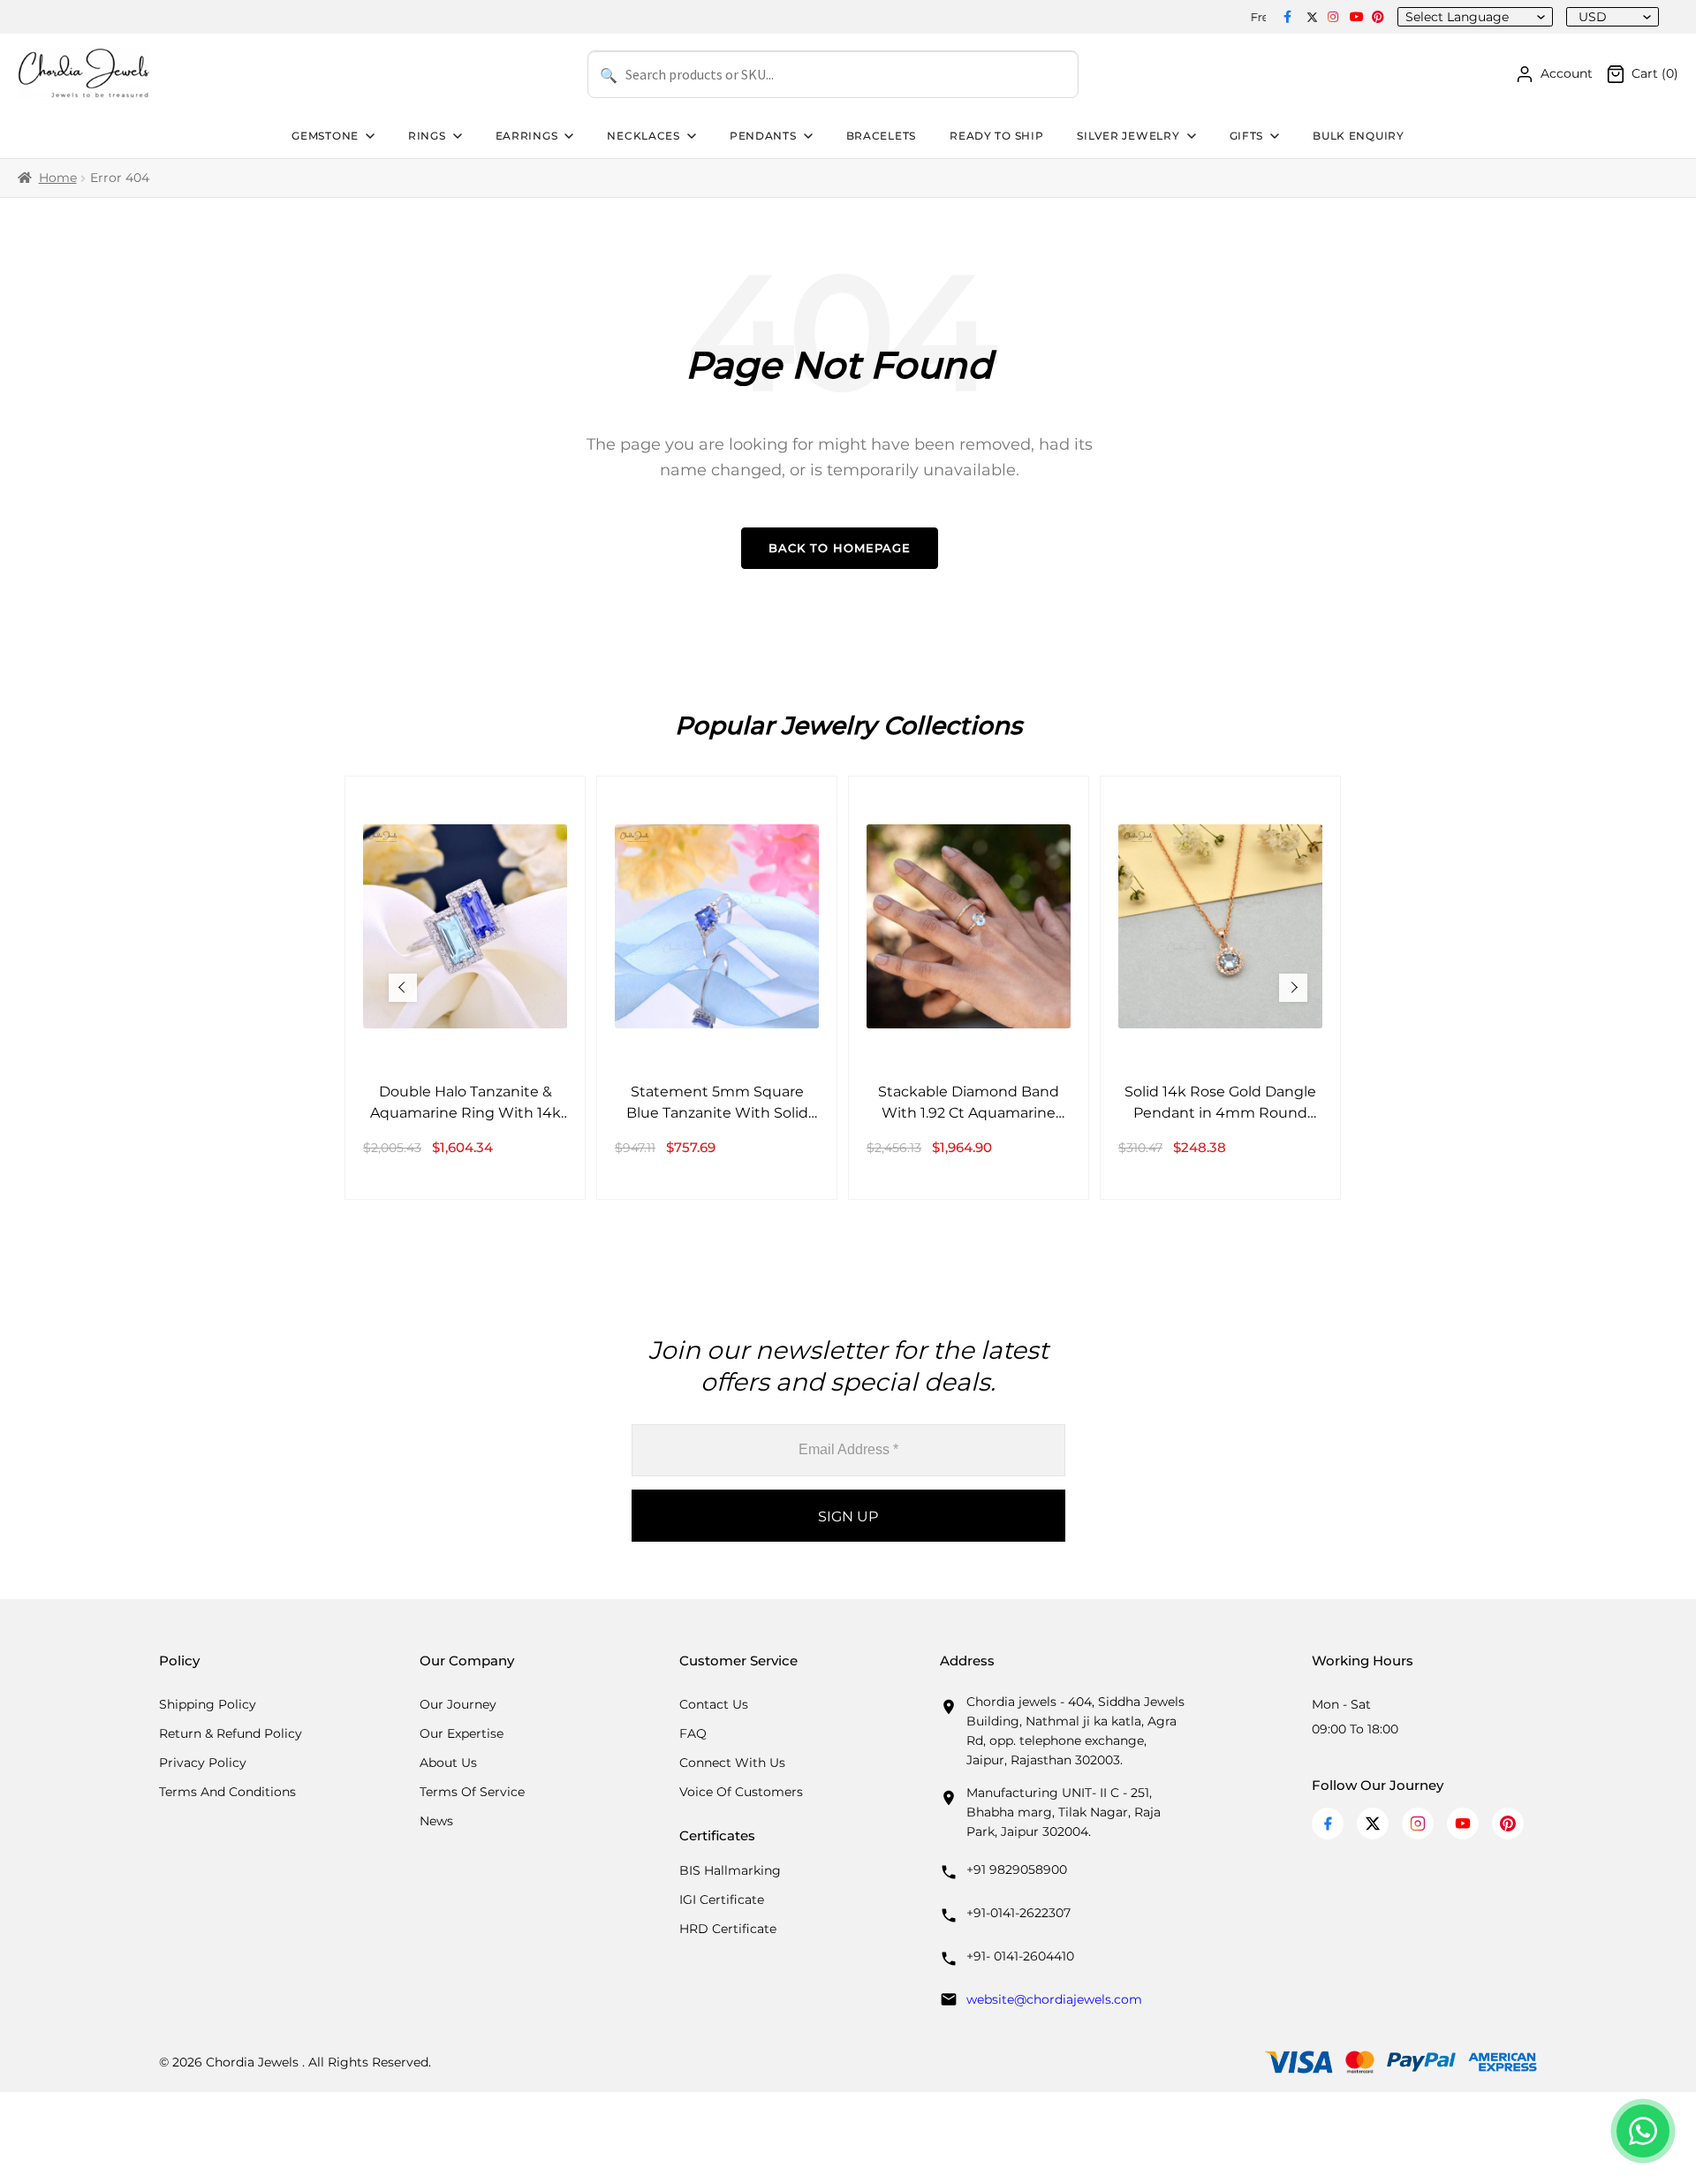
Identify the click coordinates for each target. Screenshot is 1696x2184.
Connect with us (732, 1763)
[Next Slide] (1293, 988)
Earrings (527, 136)
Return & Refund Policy (231, 1733)
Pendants (763, 136)
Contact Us (714, 1704)
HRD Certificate (728, 1929)
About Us (448, 1763)
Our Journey (458, 1704)
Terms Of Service (472, 1792)
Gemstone (325, 136)
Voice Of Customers (741, 1792)
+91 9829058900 (1017, 1869)
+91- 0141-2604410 (1020, 1956)
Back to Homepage (840, 548)
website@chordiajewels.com (1054, 1999)
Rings (427, 136)
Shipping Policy (208, 1704)
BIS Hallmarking (730, 1870)
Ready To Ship (996, 136)
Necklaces (643, 136)
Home (58, 178)
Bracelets (881, 136)
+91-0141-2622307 (1018, 1913)
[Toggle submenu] (368, 136)
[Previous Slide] (403, 988)
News (436, 1821)
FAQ (693, 1733)
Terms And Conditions (227, 1792)
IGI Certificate (722, 1900)
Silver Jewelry (1128, 136)
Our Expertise (462, 1733)
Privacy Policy (203, 1763)
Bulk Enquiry (1359, 136)
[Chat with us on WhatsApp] (1643, 2131)
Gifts (1247, 136)
